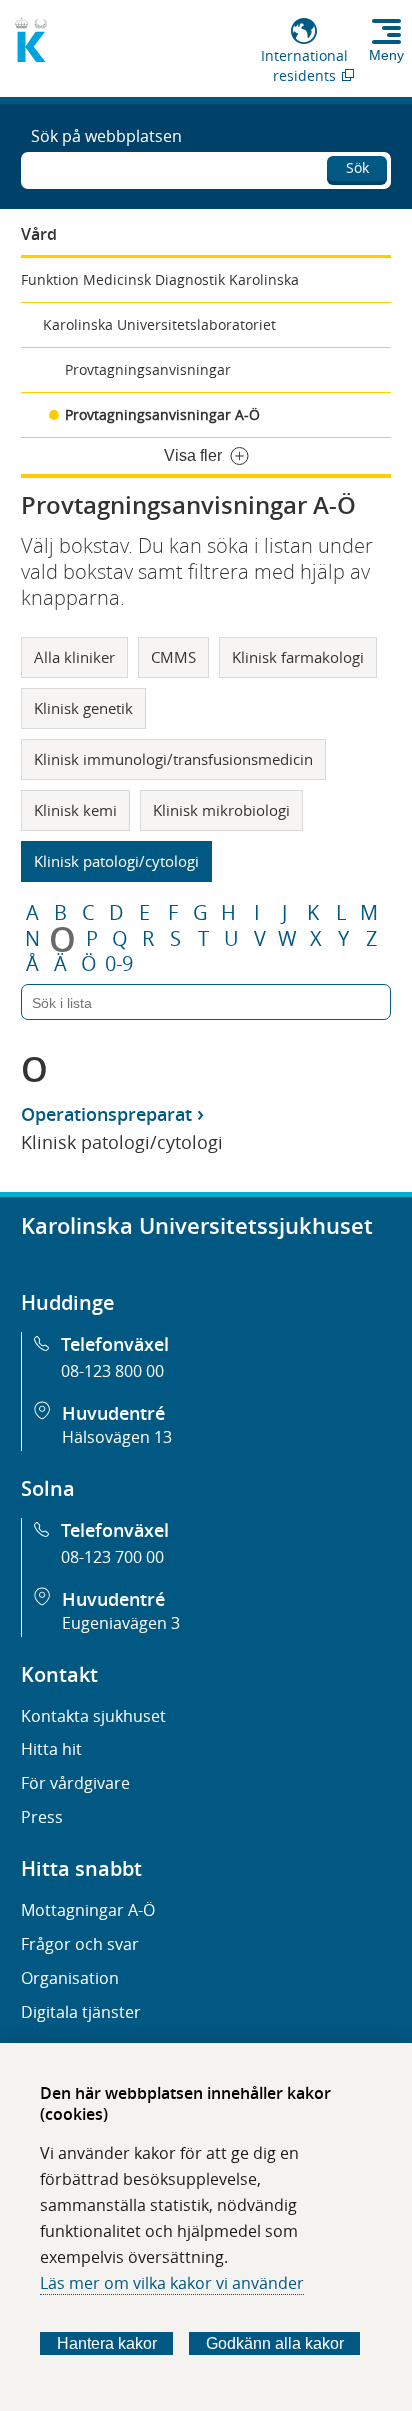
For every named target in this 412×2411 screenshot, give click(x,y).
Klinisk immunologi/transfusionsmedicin (173, 759)
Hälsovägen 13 (117, 1437)
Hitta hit (51, 1749)
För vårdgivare (75, 1783)
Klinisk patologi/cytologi (116, 861)
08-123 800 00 (112, 1371)
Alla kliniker (74, 657)
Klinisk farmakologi (298, 657)
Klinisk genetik (83, 708)
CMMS (173, 657)
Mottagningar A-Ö (88, 1910)
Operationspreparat (106, 1114)
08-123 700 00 (112, 1557)
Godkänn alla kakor (275, 2343)
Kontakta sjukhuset (93, 1716)
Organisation (70, 1978)
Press (42, 1817)
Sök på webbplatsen (106, 136)
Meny (386, 55)
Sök (357, 167)
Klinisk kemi (75, 810)
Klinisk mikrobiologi (221, 810)
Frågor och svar (80, 1944)
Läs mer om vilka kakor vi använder (172, 2283)
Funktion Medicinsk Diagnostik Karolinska (160, 279)
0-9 (119, 964)
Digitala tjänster (81, 2012)
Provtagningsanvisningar (148, 369)
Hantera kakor (107, 2343)
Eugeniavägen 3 (121, 1623)
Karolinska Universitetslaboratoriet (159, 324)
